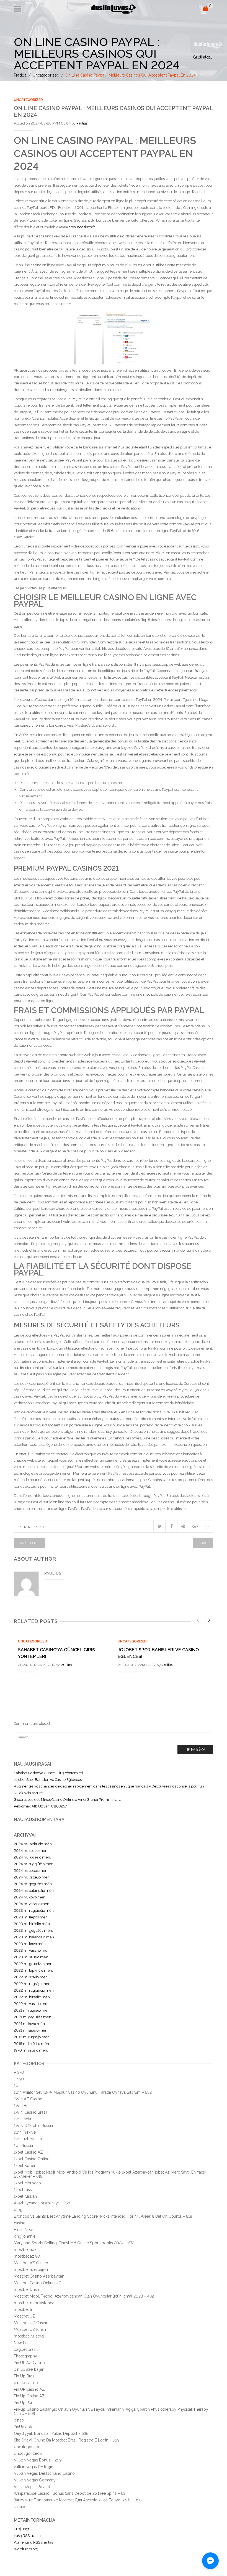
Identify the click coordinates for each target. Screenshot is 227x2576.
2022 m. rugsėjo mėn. (33, 1984)
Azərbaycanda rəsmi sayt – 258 (42, 2203)
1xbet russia (24, 2190)
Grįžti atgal (202, 57)
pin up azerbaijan (29, 2369)
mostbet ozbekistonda (34, 2303)
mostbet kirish (26, 2290)
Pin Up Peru (24, 2403)
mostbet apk (25, 2250)
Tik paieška (195, 1749)
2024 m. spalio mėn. (31, 1851)
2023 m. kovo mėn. (30, 1944)
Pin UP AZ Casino (29, 2363)
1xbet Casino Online (32, 2159)
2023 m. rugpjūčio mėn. (34, 1911)
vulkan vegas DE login (33, 2467)
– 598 (19, 2079)
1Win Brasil (24, 2106)
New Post (22, 2343)
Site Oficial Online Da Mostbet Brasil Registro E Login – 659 (67, 2440)
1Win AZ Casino (28, 2099)
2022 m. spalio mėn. (31, 1977)
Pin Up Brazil (25, 2376)
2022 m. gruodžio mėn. (33, 1964)
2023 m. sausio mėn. (31, 1957)
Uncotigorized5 (28, 2453)
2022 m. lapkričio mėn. (33, 1970)
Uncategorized (46, 75)
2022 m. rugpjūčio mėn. (34, 1990)
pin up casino (26, 2383)
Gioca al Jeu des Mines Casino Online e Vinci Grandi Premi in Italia (68, 1800)
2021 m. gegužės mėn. (33, 2017)
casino (20, 2223)
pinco (19, 2420)
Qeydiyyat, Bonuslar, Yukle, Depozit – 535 (51, 2433)
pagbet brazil (26, 2349)
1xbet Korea (24, 2166)
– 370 (19, 2072)
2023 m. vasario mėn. (32, 1950)
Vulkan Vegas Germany (35, 2480)
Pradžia (20, 75)
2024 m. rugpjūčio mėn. (34, 1864)
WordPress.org (26, 2549)
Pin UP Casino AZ (29, 2389)
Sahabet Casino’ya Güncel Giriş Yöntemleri (48, 1773)
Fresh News (24, 2230)
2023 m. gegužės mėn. (33, 1930)
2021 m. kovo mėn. (30, 2024)
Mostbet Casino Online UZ (38, 2283)
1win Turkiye (25, 2132)
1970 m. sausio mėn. (31, 2050)
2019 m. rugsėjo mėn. (32, 2037)
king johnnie (25, 2236)
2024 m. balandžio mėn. (34, 1891)
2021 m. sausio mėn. (31, 2030)
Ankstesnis (30, 1543)
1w (16, 2086)
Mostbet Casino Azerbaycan (39, 2276)
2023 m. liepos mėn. (31, 1917)
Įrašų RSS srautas (28, 2536)
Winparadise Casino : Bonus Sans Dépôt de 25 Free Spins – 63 (70, 2493)
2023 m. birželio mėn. (32, 1924)
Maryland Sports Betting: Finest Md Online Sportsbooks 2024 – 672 (74, 2243)
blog (18, 2210)
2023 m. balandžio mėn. (34, 1937)
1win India (22, 2119)
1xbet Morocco (27, 2183)
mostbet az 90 (27, 2256)
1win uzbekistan (28, 2139)
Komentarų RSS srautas (33, 2542)
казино (20, 2507)
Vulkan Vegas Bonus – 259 (38, 2460)
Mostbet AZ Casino (31, 2263)
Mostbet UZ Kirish (30, 2329)
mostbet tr (23, 2309)
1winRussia (23, 2146)
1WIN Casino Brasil (31, 2112)
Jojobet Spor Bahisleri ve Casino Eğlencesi (48, 1780)
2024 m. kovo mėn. (30, 1897)
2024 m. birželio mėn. (32, 1877)
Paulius (82, 123)
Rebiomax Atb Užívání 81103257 (40, 1806)
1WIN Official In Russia (33, 2126)
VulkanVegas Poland (32, 2487)
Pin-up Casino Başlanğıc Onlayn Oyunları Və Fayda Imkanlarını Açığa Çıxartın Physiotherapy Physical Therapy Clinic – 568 (111, 2411)
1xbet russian (25, 2196)
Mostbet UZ (24, 2316)
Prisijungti (22, 2529)
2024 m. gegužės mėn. (33, 1884)
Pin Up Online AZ (29, 2396)
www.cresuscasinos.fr (77, 227)
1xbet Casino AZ (28, 2152)
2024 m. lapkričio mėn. (33, 1844)
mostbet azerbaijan (31, 2270)
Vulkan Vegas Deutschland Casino (44, 2473)
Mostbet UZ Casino (31, 2323)
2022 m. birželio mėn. (32, 1997)
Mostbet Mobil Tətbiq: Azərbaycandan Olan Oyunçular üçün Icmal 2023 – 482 (84, 2296)
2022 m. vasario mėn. (32, 2004)
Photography (25, 2356)
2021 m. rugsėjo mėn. (32, 2010)
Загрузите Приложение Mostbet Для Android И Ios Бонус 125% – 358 (78, 2500)
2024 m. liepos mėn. (31, 1871)
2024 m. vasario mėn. (32, 1904)
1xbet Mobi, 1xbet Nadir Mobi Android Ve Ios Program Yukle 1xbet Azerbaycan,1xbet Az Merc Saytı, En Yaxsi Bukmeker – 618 (110, 2174)
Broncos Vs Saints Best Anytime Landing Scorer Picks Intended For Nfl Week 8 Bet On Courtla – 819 (103, 2216)
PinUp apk (23, 2427)
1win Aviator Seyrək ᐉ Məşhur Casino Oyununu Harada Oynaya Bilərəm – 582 (83, 2092)
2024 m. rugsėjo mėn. (32, 1857)
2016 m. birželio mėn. (32, 2044)
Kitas (203, 1543)
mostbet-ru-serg (29, 2336)
